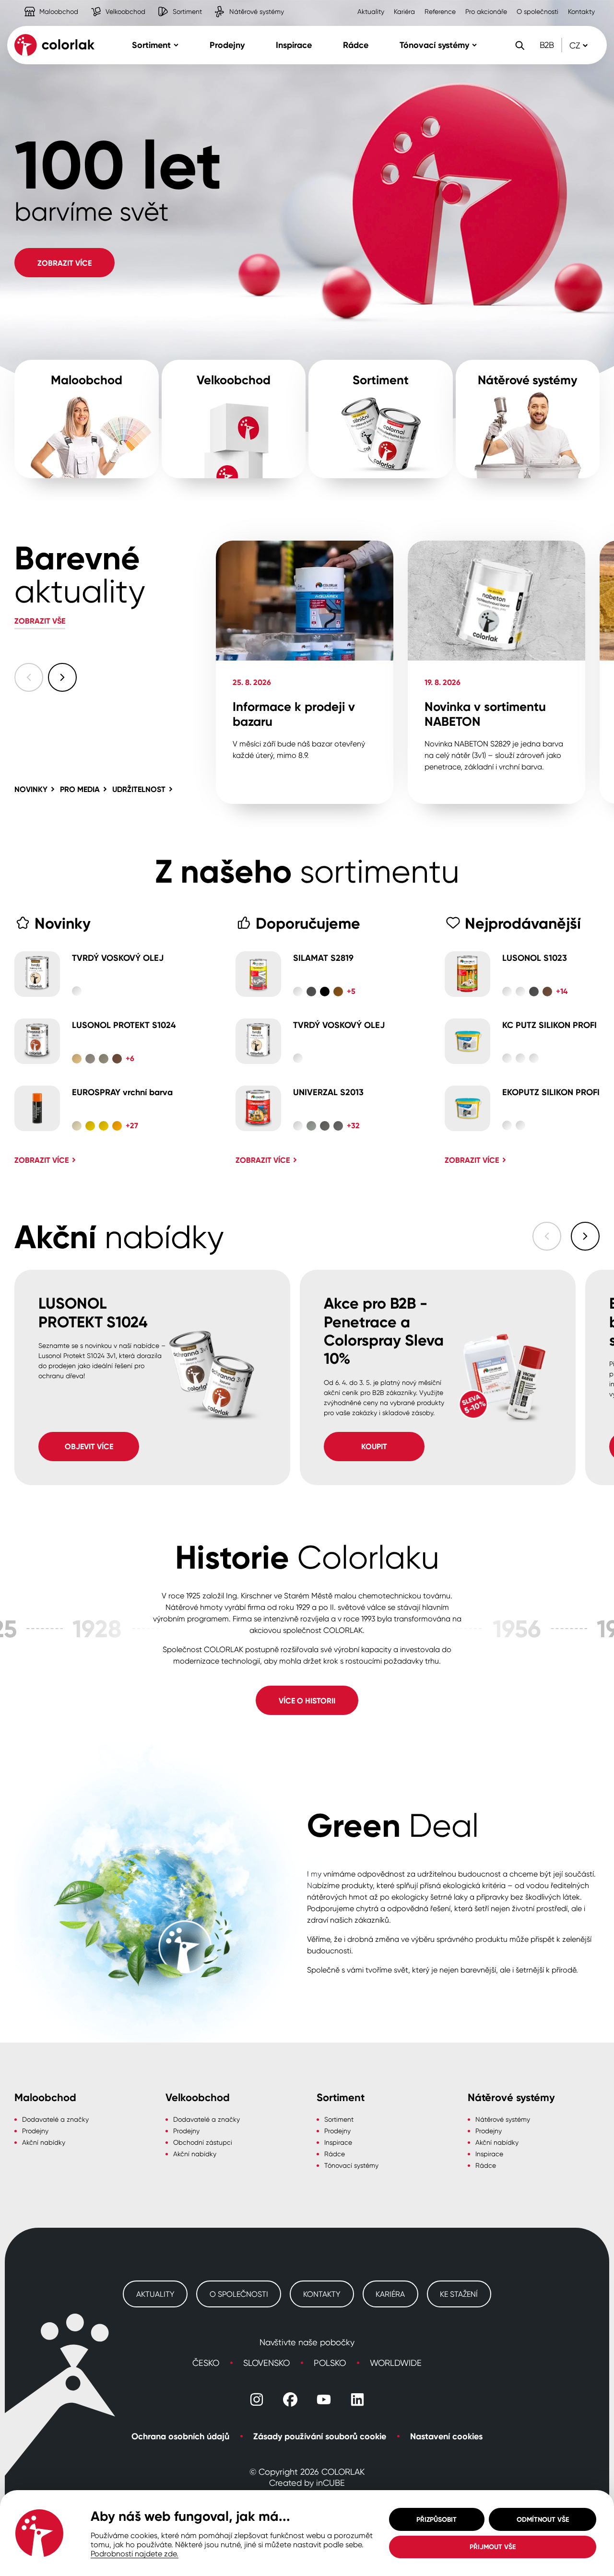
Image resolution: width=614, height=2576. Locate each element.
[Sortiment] (381, 419)
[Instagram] (257, 2399)
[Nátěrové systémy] (528, 419)
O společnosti (537, 11)
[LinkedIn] (357, 2399)
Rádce (335, 2154)
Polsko (330, 2363)
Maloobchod (39, 4)
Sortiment (167, 4)
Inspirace (338, 2142)
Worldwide (396, 2363)
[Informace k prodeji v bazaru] (305, 672)
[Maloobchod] (87, 419)
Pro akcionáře (486, 11)
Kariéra (404, 11)
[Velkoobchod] (234, 419)
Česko (206, 2363)
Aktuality (371, 11)
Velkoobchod (105, 4)
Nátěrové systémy (236, 4)
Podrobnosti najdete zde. (135, 2553)
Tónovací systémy (351, 2165)
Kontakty (581, 11)
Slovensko (266, 2363)
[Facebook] (290, 2399)
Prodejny (35, 2131)
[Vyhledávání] (520, 45)
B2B (547, 45)
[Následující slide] (62, 677)
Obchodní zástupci (203, 2142)
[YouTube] (324, 2399)
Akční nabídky (44, 2142)
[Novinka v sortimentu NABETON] (496, 672)
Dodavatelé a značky (55, 2119)
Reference (440, 11)
